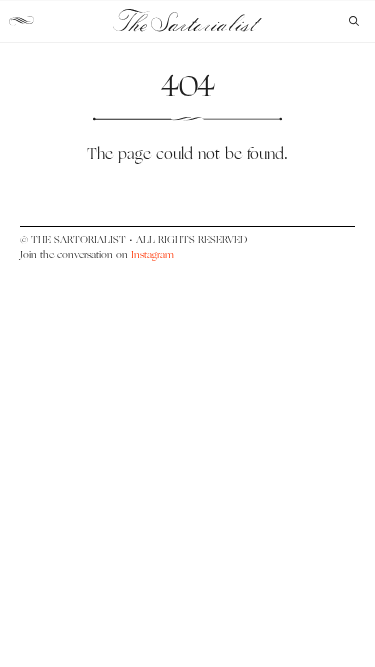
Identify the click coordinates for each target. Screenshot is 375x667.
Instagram (152, 254)
